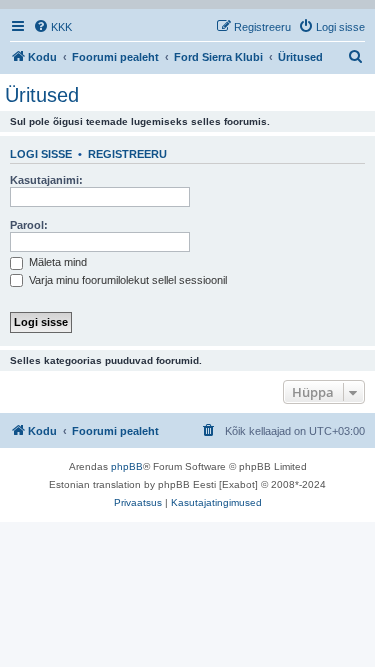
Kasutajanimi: (46, 180)
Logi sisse (41, 154)
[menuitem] (52, 27)
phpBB (127, 466)
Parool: (29, 225)
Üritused (42, 95)
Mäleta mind (56, 262)
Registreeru (127, 154)
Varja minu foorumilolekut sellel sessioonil (126, 280)
